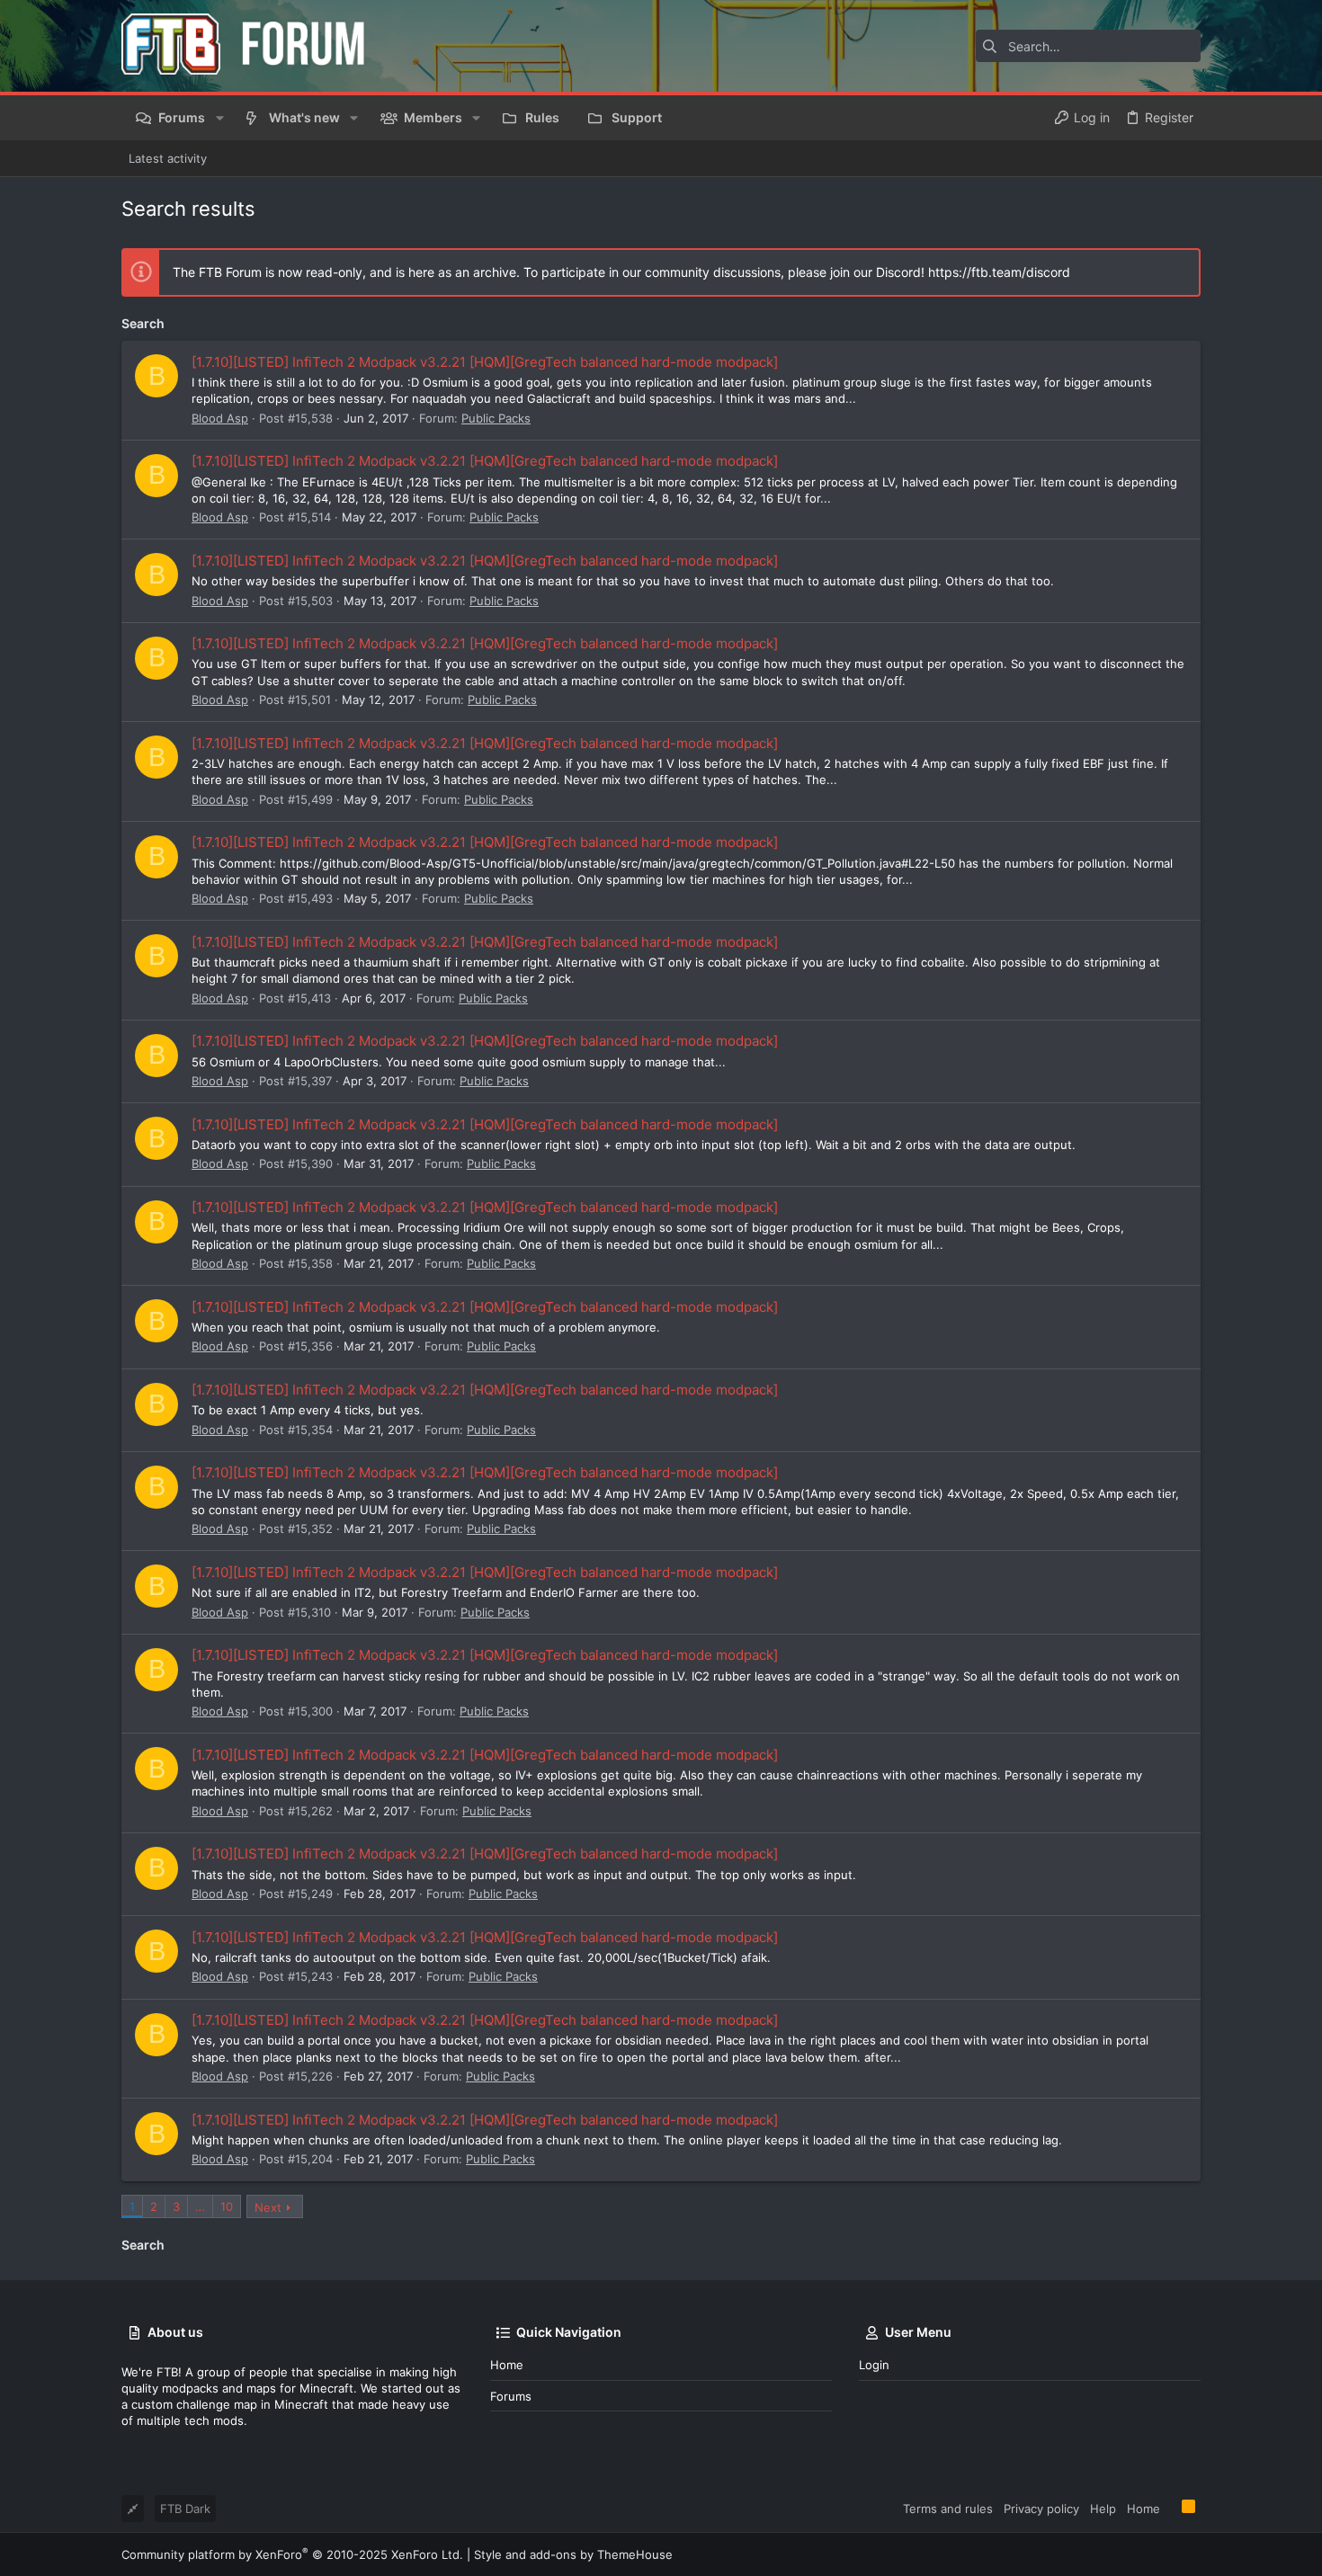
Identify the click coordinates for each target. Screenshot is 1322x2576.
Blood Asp (220, 418)
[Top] (1171, 2508)
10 (227, 2206)
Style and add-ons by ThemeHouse (573, 2554)
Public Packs (496, 418)
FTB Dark (185, 2509)
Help (1103, 2509)
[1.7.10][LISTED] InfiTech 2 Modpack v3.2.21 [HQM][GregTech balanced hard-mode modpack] (485, 362)
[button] (219, 118)
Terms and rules (948, 2509)
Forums (511, 2396)
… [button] (200, 2206)
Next (268, 2207)
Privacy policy (1041, 2509)
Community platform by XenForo (292, 2554)
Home (507, 2365)
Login (874, 2365)
